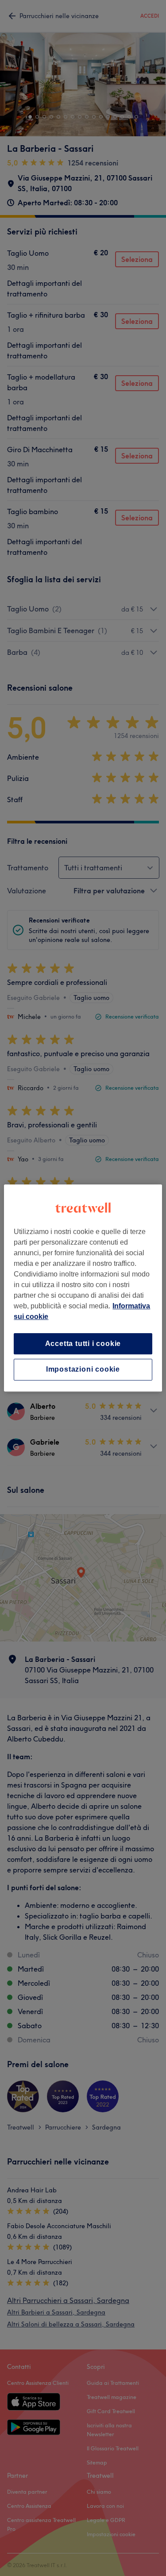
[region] (83, 1288)
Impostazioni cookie (83, 1370)
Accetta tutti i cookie (83, 1344)
